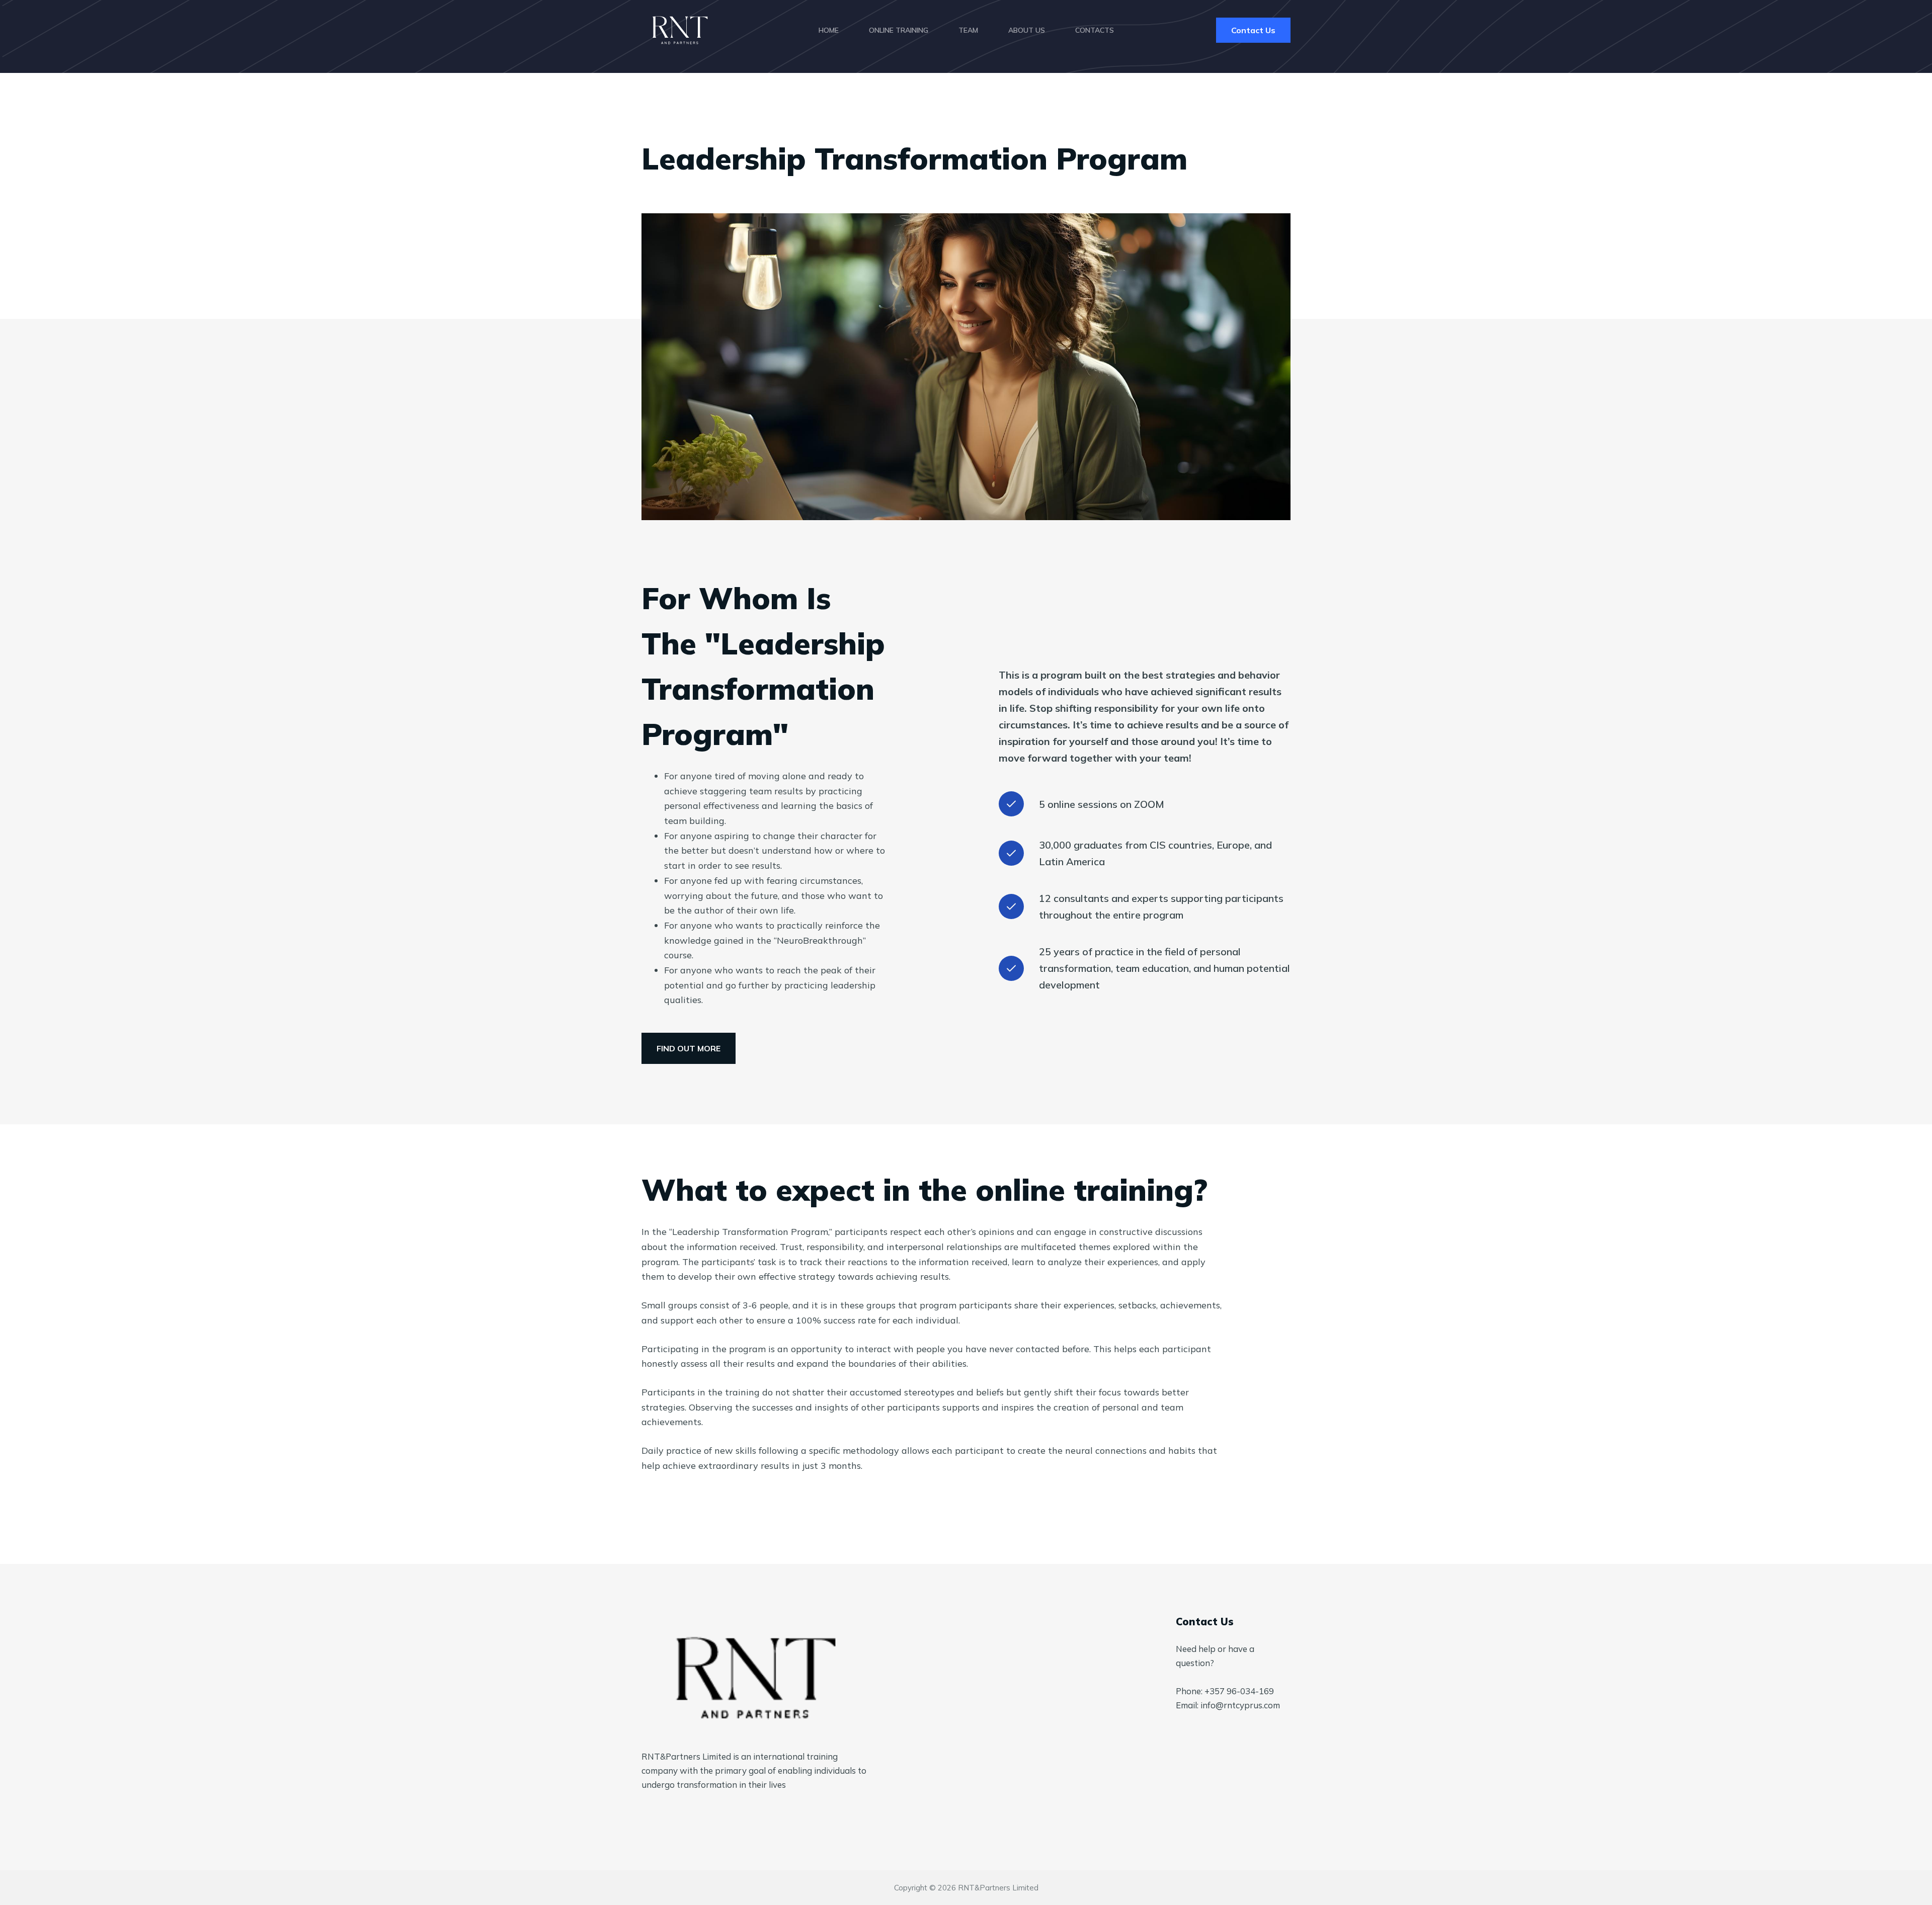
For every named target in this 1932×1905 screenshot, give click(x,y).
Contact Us (1253, 30)
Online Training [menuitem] (899, 30)
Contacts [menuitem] (1095, 30)
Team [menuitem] (968, 30)
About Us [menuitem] (1027, 30)
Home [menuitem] (829, 30)
